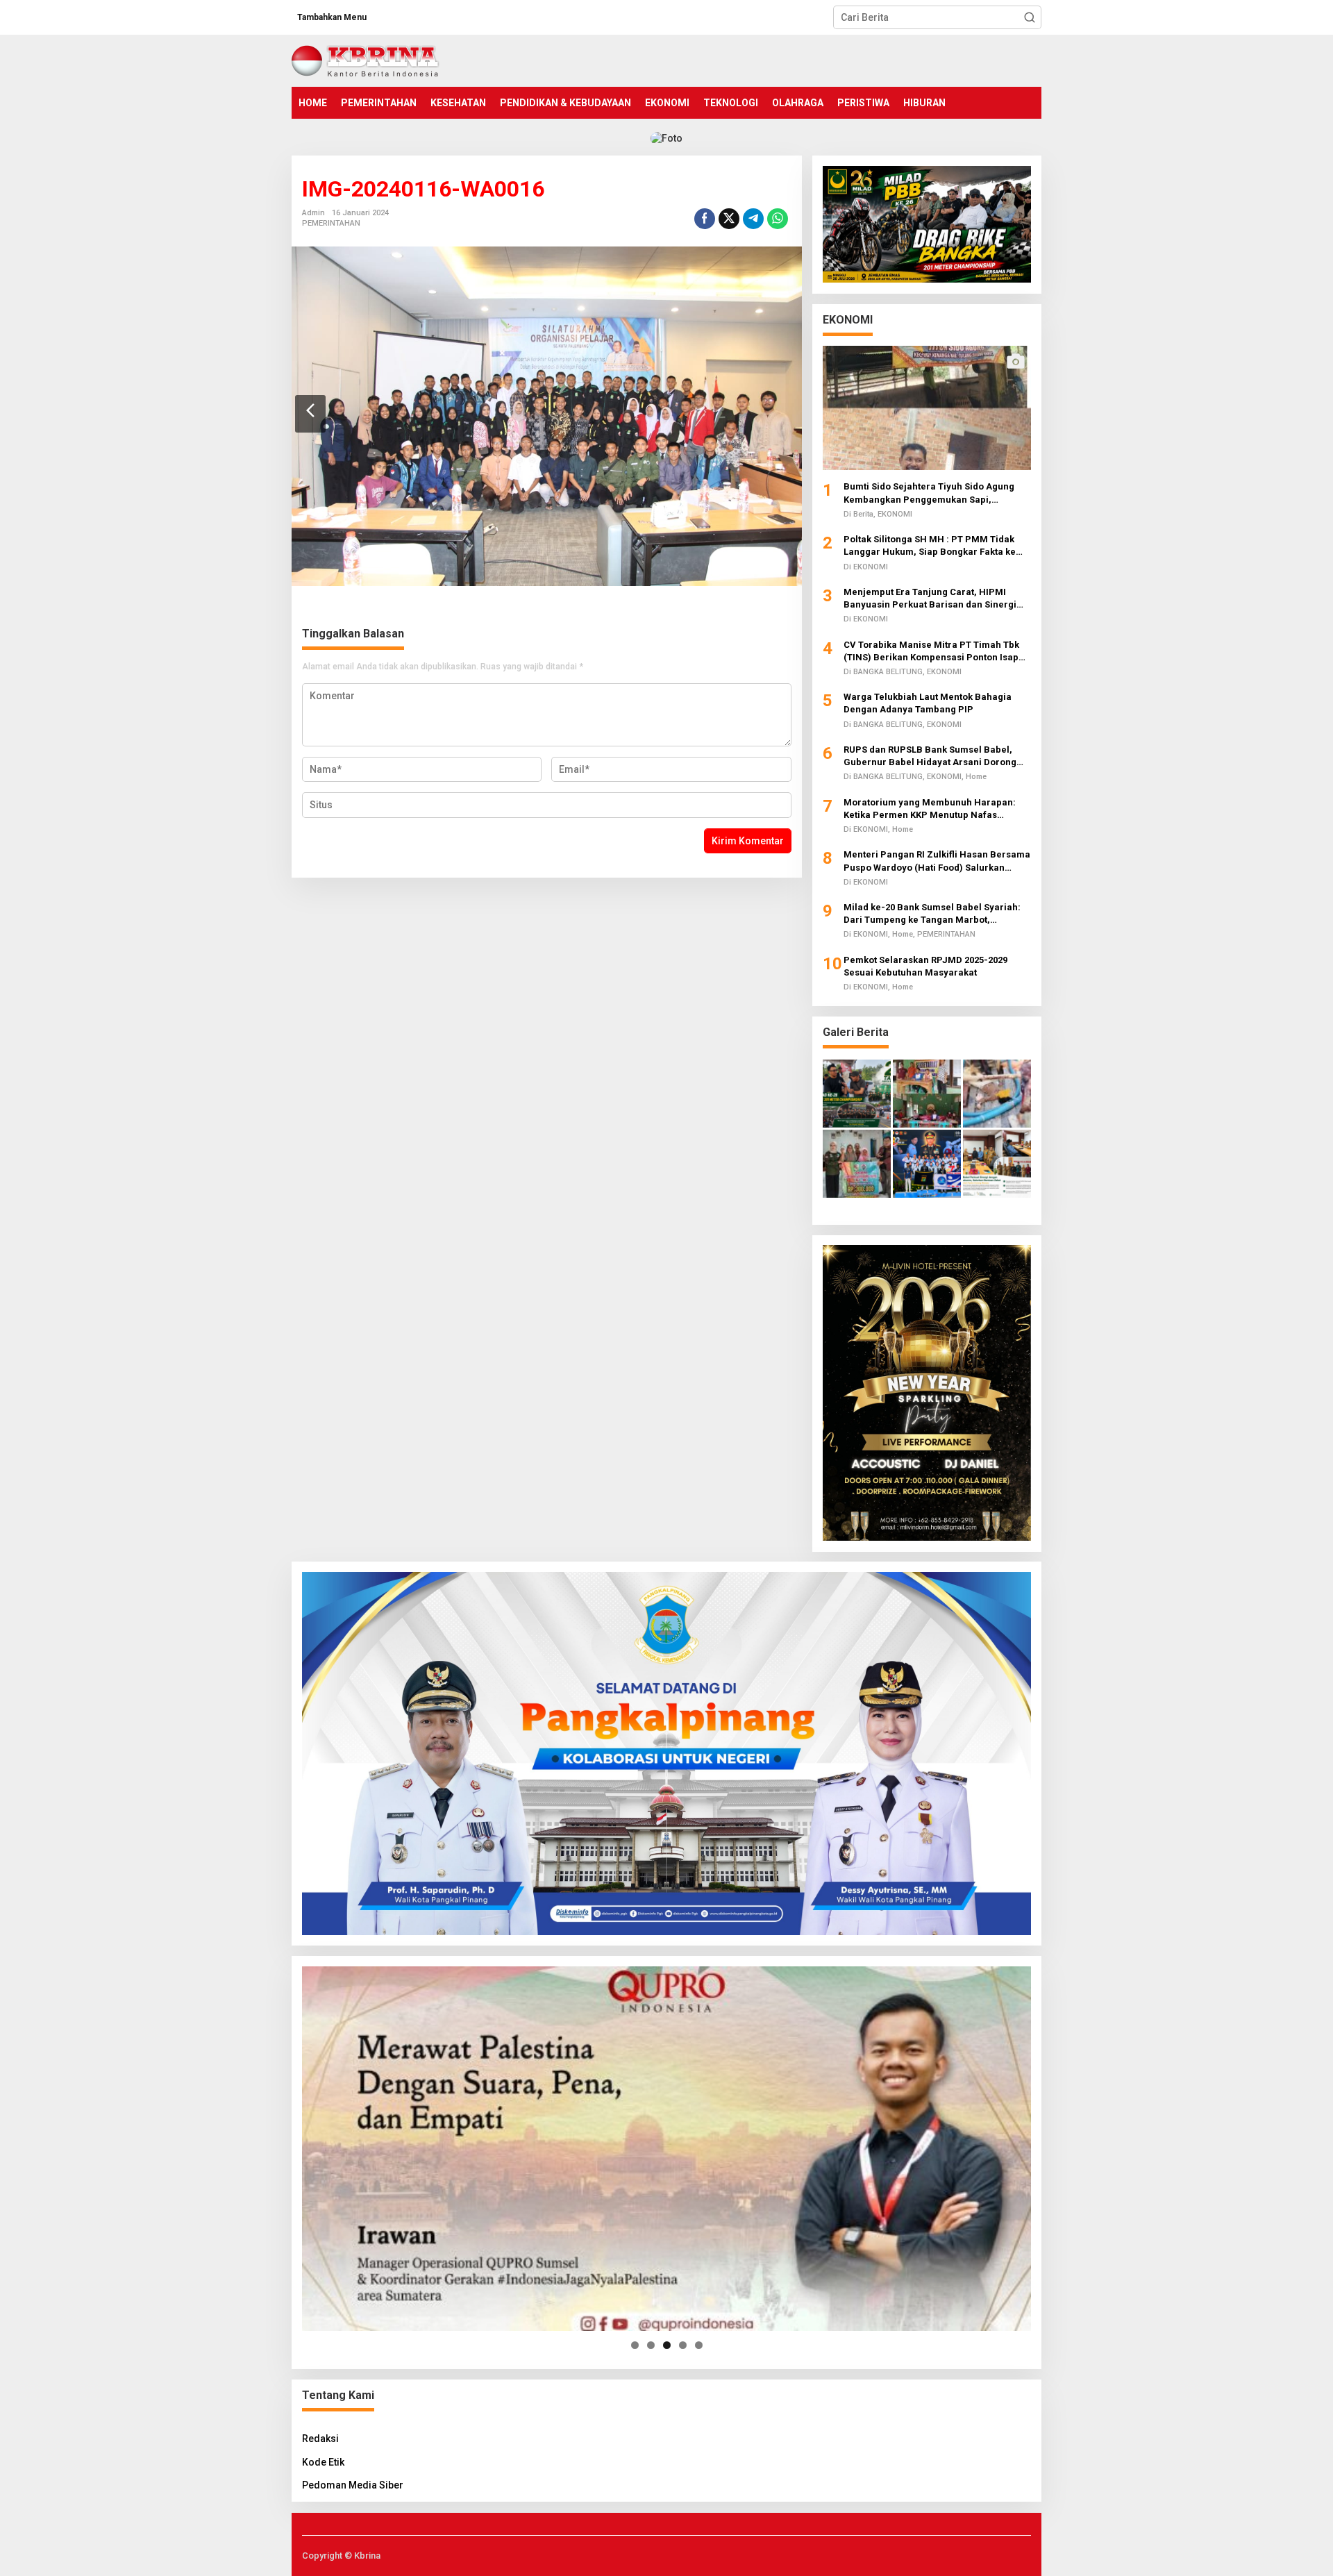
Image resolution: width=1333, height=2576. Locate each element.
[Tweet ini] (729, 219)
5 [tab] (699, 2345)
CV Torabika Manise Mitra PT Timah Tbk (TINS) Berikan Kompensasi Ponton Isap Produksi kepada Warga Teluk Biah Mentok (937, 651)
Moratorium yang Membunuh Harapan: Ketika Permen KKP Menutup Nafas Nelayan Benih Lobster (930, 809)
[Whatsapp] (778, 219)
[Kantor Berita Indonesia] (366, 60)
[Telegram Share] (753, 219)
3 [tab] (667, 2345)
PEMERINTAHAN (331, 223)
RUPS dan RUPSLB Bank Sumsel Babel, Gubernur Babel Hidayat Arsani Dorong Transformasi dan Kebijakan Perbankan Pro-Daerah (931, 756)
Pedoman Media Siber (353, 2485)
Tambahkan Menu (332, 17)
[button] (1030, 17)
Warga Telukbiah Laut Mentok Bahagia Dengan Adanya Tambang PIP (928, 702)
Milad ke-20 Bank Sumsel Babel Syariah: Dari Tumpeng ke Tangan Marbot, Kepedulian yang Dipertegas (932, 913)
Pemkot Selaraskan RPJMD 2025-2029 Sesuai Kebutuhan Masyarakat (925, 965)
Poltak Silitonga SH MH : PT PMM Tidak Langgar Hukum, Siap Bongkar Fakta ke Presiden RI (930, 545)
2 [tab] (651, 2345)
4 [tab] (683, 2345)
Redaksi (320, 2439)
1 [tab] (635, 2345)
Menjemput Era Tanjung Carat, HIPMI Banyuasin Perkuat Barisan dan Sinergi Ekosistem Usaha (930, 598)
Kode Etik (323, 2462)
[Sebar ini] (705, 219)
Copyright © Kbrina (341, 2556)
